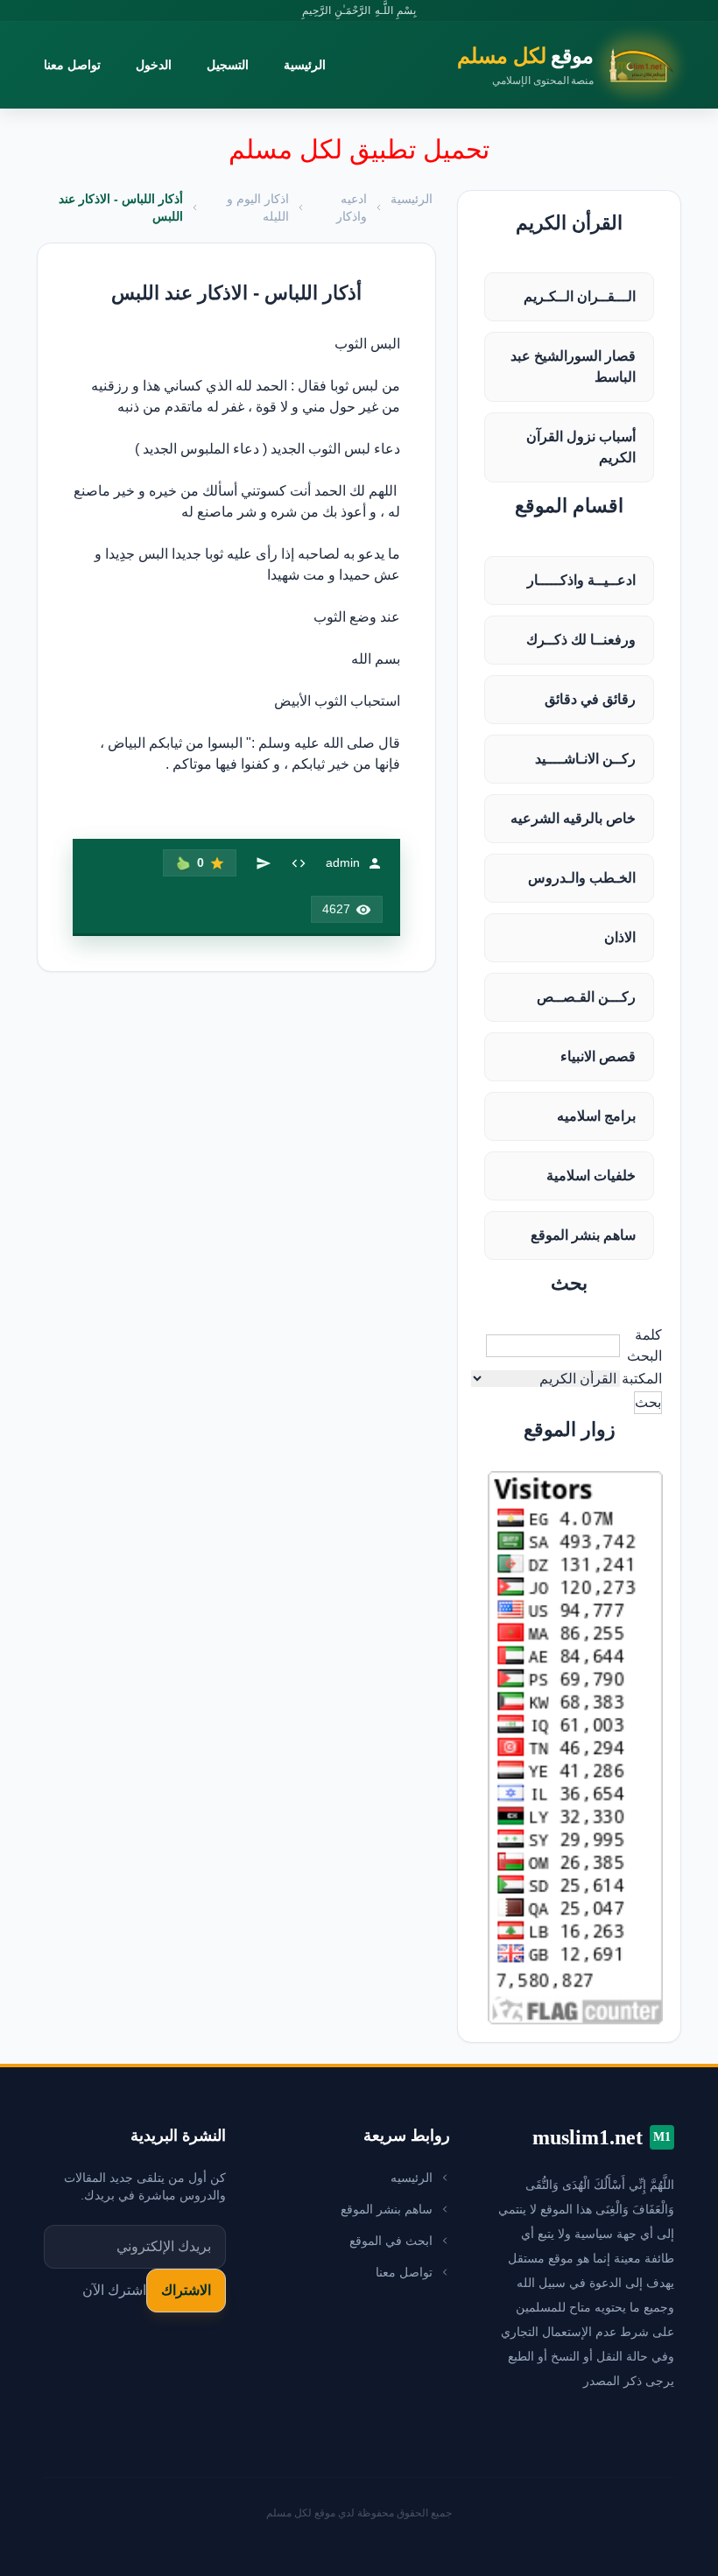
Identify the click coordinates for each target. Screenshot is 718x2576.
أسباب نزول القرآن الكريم (581, 447)
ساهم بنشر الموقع (583, 1235)
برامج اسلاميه (596, 1116)
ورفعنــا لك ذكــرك (581, 640)
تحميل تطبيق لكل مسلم (359, 149)
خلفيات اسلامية (591, 1175)
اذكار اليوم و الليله (258, 208)
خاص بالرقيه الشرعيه (573, 818)
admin (343, 862)
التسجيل (228, 65)
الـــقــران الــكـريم (580, 296)
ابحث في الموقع (391, 2241)
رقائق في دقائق (590, 699)
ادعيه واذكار (352, 208)
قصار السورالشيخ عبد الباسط (573, 366)
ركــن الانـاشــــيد (585, 759)
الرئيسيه (412, 2178)
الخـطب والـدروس (582, 878)
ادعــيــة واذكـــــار (581, 580)
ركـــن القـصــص (586, 997)
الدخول (154, 65)
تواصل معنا (72, 65)
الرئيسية (305, 65)
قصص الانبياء (598, 1056)
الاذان (620, 937)
